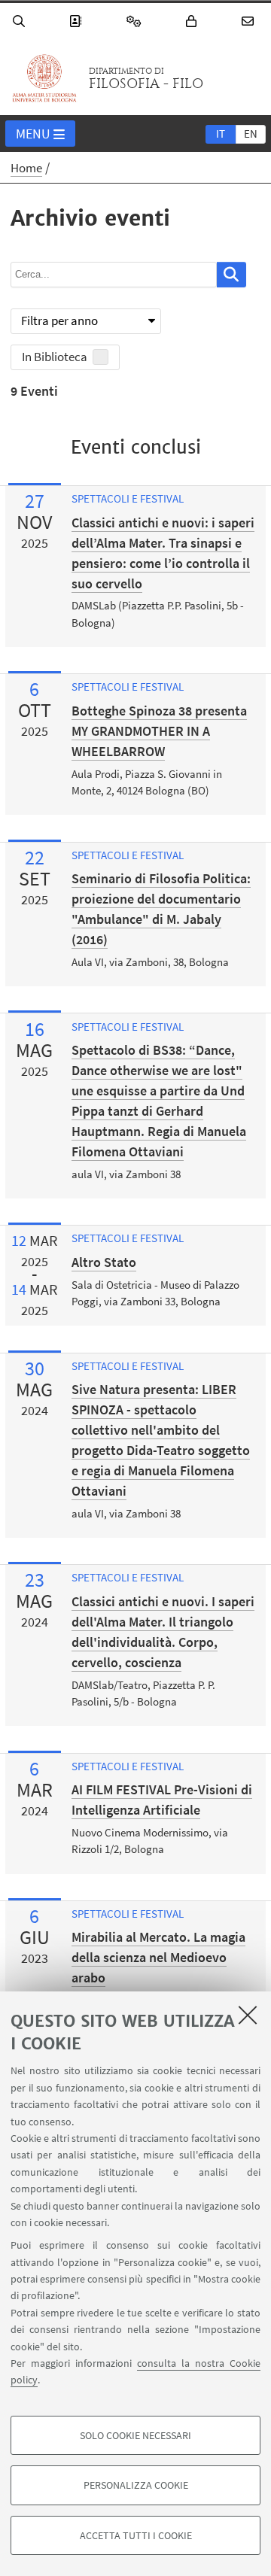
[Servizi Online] (136, 21)
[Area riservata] (193, 21)
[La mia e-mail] (250, 21)
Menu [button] (33, 134)
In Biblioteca (55, 357)
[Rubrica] (78, 21)
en (251, 134)
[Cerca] (21, 21)
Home (26, 168)
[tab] (221, 133)
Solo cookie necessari (135, 2435)
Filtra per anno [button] (59, 320)
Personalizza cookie (136, 2485)
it (221, 134)
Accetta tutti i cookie (136, 2535)
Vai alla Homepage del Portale (44, 78)
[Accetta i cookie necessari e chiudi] (248, 2015)
